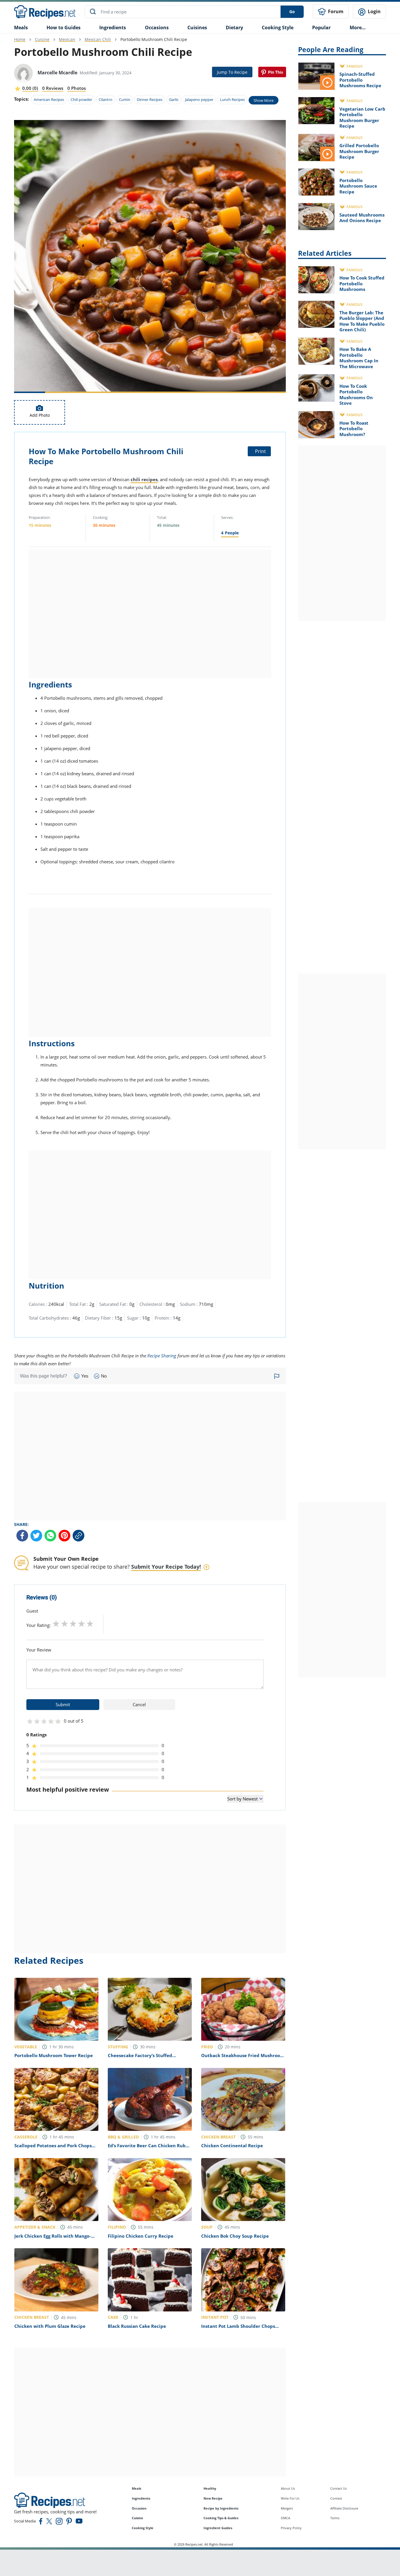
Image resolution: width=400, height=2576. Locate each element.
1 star (56, 1623)
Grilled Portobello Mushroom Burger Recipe (359, 151)
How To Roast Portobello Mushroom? (354, 429)
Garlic (174, 100)
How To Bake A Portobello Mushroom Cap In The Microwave (359, 358)
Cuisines (197, 28)
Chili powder (81, 100)
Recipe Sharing (162, 1356)
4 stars (82, 1623)
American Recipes (49, 100)
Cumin (125, 100)
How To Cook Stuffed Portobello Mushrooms (362, 283)
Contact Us (339, 2488)
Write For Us (290, 2498)
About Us (288, 2488)
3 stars (73, 1623)
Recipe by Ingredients (221, 2508)
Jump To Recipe (232, 72)
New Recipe (213, 2498)
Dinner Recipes (150, 100)
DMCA (286, 2518)
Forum (335, 11)
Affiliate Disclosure (344, 2508)
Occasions (157, 28)
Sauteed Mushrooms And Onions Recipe (362, 218)
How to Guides (64, 28)
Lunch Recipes (232, 100)
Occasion (139, 2508)
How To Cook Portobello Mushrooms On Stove (356, 395)
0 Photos (77, 88)
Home (20, 39)
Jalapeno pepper (199, 100)
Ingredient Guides (218, 2528)
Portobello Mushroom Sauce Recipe (358, 186)
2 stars (65, 1623)
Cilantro (106, 100)
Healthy (210, 2488)
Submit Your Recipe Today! (166, 1567)
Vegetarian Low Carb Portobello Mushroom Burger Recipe (362, 118)
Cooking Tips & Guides (221, 2518)
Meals (136, 2488)
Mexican (67, 39)
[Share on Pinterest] (272, 72)
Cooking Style (143, 2528)
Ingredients (113, 28)
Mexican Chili (98, 39)
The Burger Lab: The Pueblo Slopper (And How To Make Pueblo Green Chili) (362, 321)
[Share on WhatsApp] (50, 1536)
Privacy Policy (291, 2528)
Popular (321, 28)
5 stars (90, 1623)
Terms (335, 2518)
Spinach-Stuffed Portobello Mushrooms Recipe (360, 80)
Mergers (287, 2508)
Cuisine (42, 39)
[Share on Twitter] (36, 1536)
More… (358, 28)
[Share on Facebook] (22, 1536)
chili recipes (144, 479)
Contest (336, 2498)
